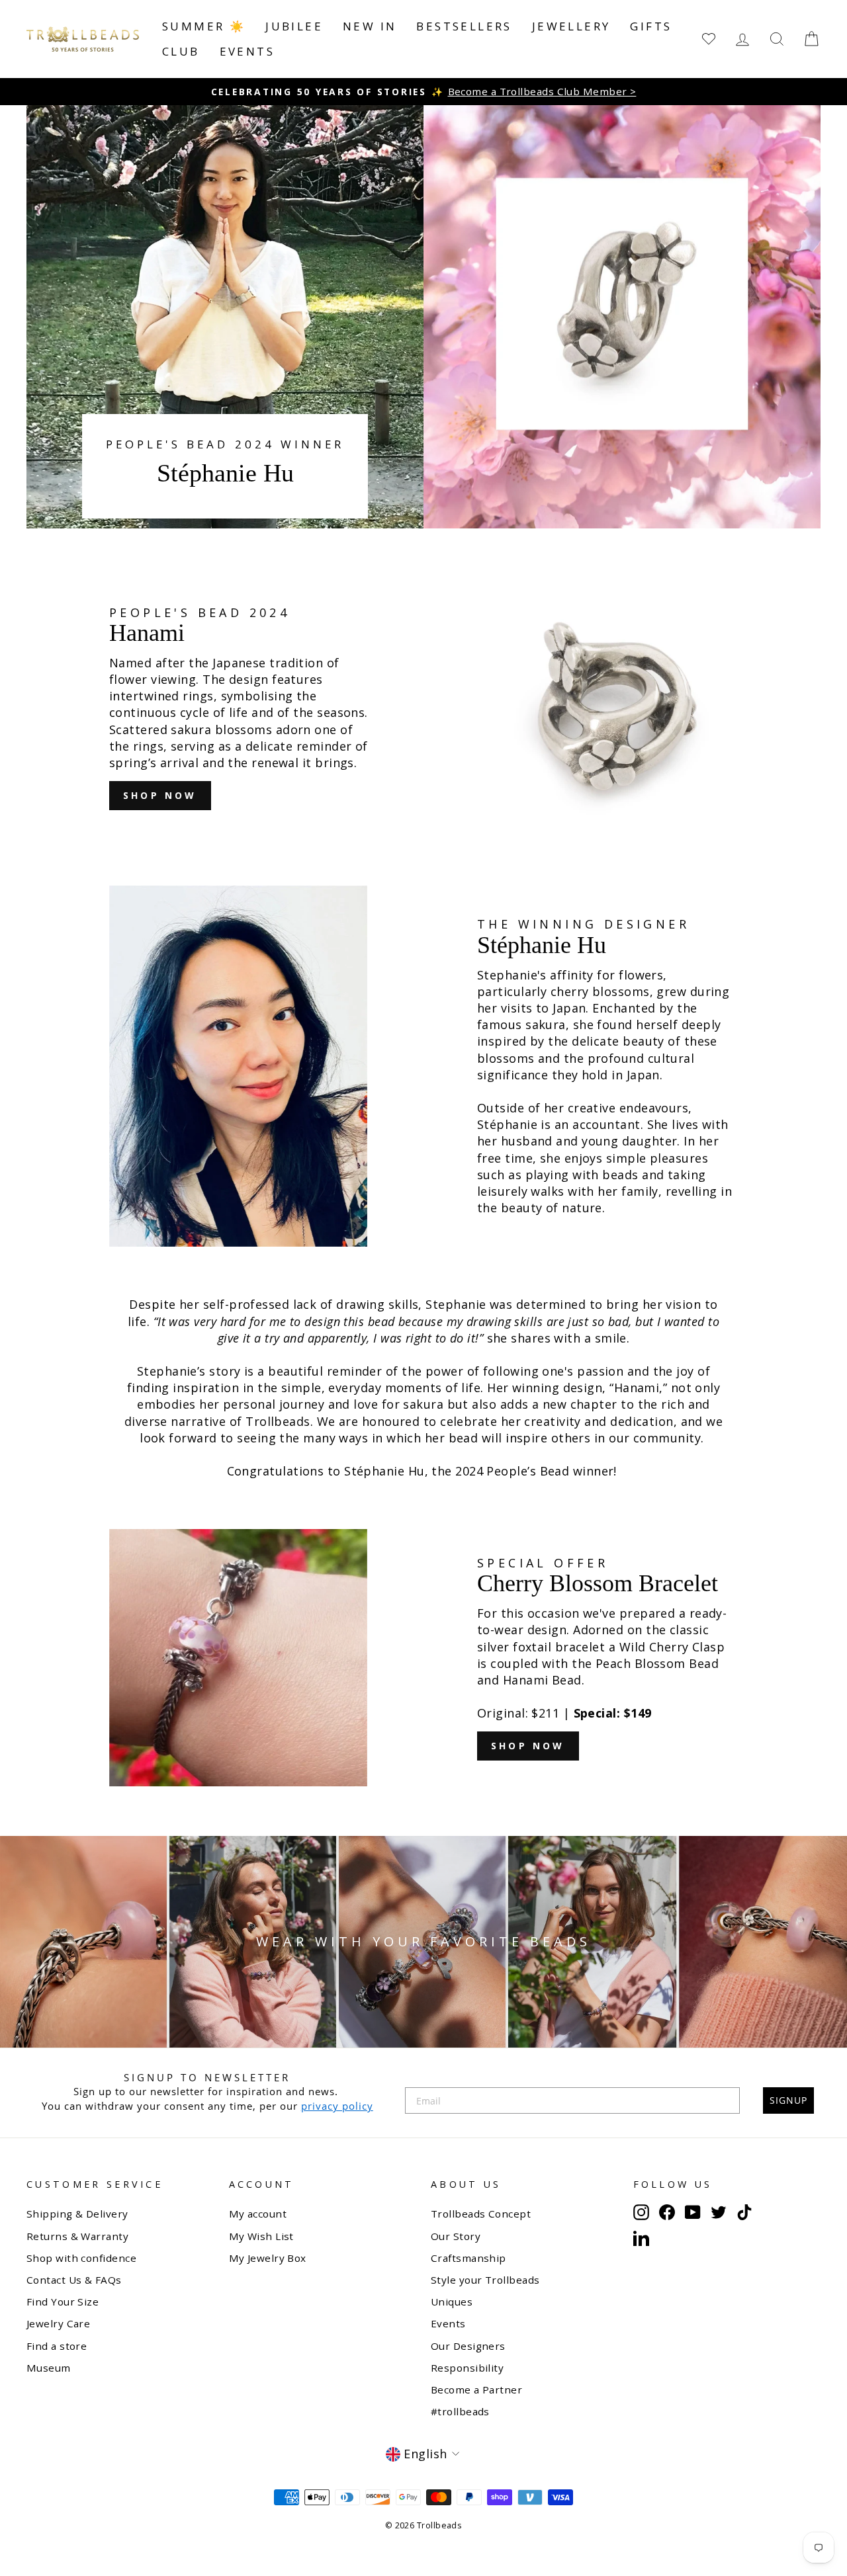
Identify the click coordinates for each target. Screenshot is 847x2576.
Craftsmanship (468, 2258)
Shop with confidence (81, 2258)
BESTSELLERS (464, 26)
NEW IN (370, 26)
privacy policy (337, 2106)
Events (247, 51)
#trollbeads (460, 2411)
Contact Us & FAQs (74, 2280)
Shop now (160, 795)
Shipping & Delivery (77, 2214)
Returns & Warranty (77, 2236)
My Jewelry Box (268, 2258)
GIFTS (651, 26)
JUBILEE (294, 26)
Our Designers (468, 2346)
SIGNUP (788, 2100)
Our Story (456, 2236)
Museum (49, 2368)
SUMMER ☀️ (204, 26)
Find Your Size (63, 2302)
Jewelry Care (58, 2323)
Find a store (57, 2346)
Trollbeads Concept (481, 2214)
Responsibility (467, 2368)
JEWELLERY (571, 26)
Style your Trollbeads (485, 2280)
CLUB (181, 51)
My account (258, 2214)
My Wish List (261, 2236)
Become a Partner (476, 2389)
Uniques (452, 2302)
